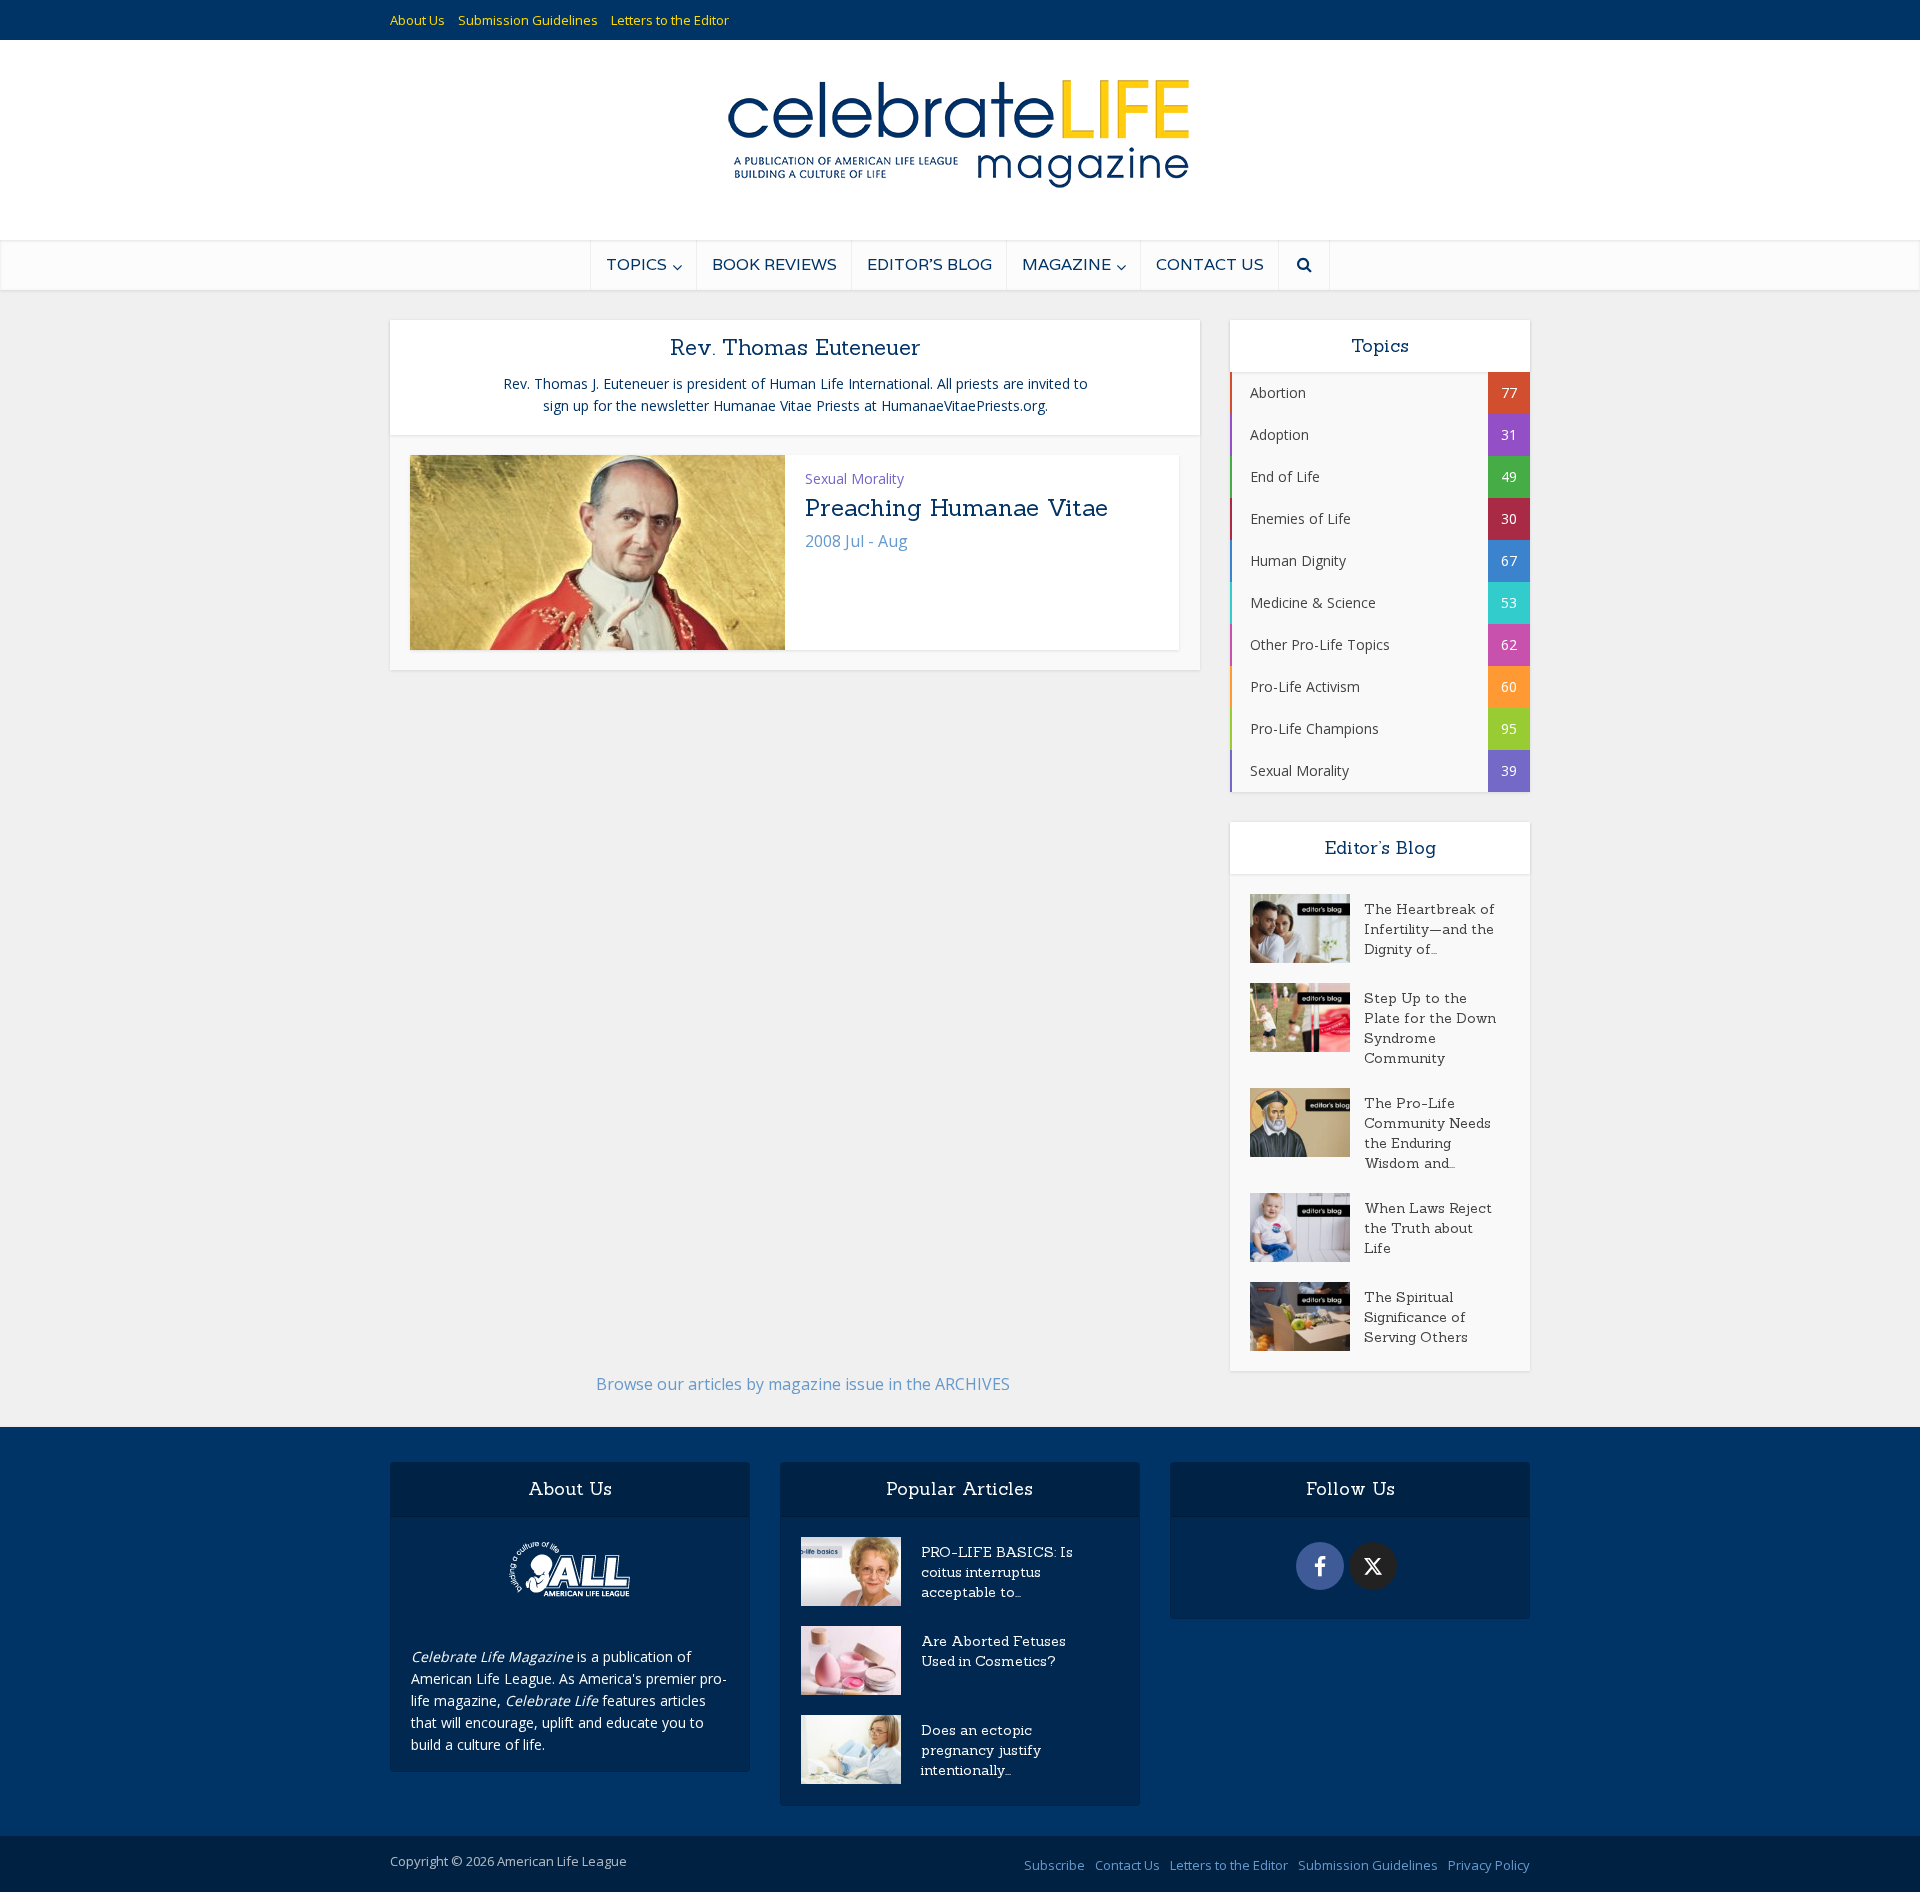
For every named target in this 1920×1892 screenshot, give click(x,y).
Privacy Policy (1489, 1865)
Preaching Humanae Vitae (956, 507)
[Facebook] (1320, 1566)
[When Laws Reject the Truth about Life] (1307, 1227)
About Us (417, 20)
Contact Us (1210, 264)
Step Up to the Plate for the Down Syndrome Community (1430, 1028)
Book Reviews (774, 264)
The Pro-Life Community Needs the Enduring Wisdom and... (1427, 1133)
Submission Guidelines (528, 20)
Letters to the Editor (670, 20)
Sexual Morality (854, 478)
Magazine (1066, 264)
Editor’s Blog (929, 264)
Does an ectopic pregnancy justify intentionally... (981, 1750)
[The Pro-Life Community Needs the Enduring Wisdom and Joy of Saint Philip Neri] (1307, 1122)
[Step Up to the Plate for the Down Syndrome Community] (1307, 1017)
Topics (636, 264)
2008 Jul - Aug (856, 541)
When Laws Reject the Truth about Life (1428, 1228)
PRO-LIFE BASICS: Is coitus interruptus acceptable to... (997, 1572)
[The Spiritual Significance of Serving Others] (1307, 1316)
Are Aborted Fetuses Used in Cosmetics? (993, 1651)
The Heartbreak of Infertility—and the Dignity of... (1429, 929)
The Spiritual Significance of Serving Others (1416, 1317)
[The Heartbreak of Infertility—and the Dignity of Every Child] (1307, 928)
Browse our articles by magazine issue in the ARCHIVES (803, 1384)
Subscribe (1054, 1865)
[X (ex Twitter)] (1373, 1566)
